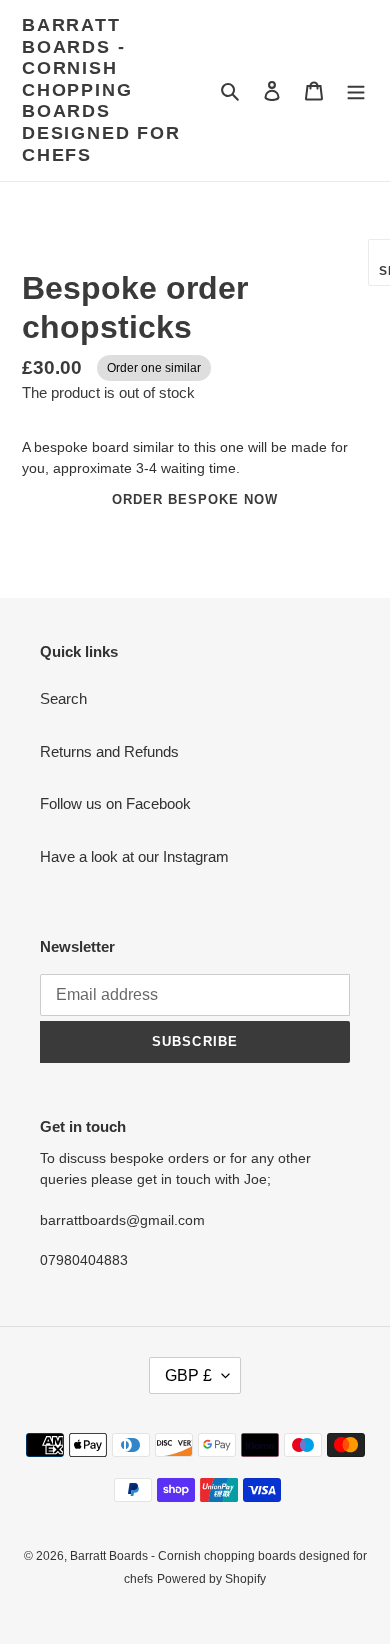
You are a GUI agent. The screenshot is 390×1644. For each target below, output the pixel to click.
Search (63, 698)
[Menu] (356, 90)
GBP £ (188, 1375)
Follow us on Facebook (115, 803)
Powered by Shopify (211, 1579)
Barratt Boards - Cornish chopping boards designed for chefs (101, 90)
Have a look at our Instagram (134, 856)
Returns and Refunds (109, 751)
